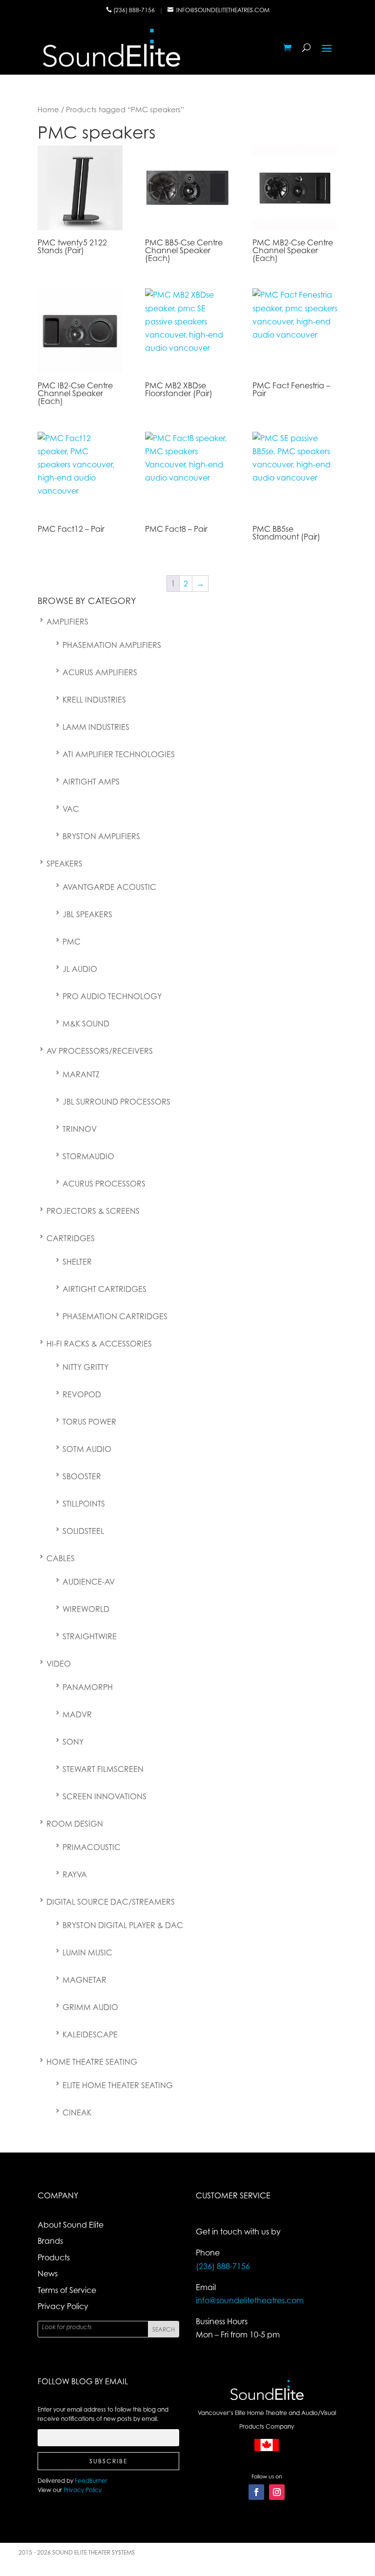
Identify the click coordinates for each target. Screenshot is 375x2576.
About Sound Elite (71, 2225)
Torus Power (89, 1422)
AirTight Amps (91, 782)
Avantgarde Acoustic (109, 887)
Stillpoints (84, 1504)
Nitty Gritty (85, 1367)
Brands (50, 2241)
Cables (61, 1558)
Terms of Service (67, 2290)
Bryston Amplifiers (101, 836)
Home (48, 109)
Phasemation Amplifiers (112, 645)
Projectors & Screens (93, 1211)
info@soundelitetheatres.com (223, 10)
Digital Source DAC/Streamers (111, 1902)
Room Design (75, 1824)
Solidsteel (83, 1531)
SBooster (82, 1476)
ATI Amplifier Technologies (119, 754)
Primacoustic (92, 1847)
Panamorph (88, 1687)
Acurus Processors (104, 1184)
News (48, 2274)
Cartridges (71, 1238)
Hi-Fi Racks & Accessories (99, 1344)
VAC (71, 809)
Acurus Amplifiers (100, 672)
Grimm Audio (90, 2007)
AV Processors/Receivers (100, 1051)
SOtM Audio (87, 1449)
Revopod (82, 1394)
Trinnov (80, 1129)
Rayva (75, 1874)
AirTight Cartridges (104, 1289)
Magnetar (84, 1980)
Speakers (64, 864)
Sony (73, 1742)
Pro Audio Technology (112, 996)
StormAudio (88, 1156)
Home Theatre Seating (92, 2062)
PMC (72, 942)
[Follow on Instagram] (277, 2492)
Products (54, 2257)
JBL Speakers (87, 914)
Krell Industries (94, 700)
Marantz (81, 1074)
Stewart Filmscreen (103, 1769)
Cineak (77, 2113)
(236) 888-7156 (135, 10)
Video (59, 1664)
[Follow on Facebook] (256, 2492)
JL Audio (80, 969)
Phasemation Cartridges (115, 1316)
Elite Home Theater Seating (118, 2085)
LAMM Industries (96, 727)
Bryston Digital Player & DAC (123, 1925)
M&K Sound (86, 1024)
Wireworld (86, 1609)
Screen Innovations (104, 1796)
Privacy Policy (63, 2306)
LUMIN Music (87, 1952)
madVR (77, 1714)
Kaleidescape (90, 2034)
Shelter (77, 1262)
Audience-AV (89, 1582)
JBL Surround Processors (116, 1102)
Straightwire (90, 1636)
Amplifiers (67, 622)
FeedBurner (91, 2481)
